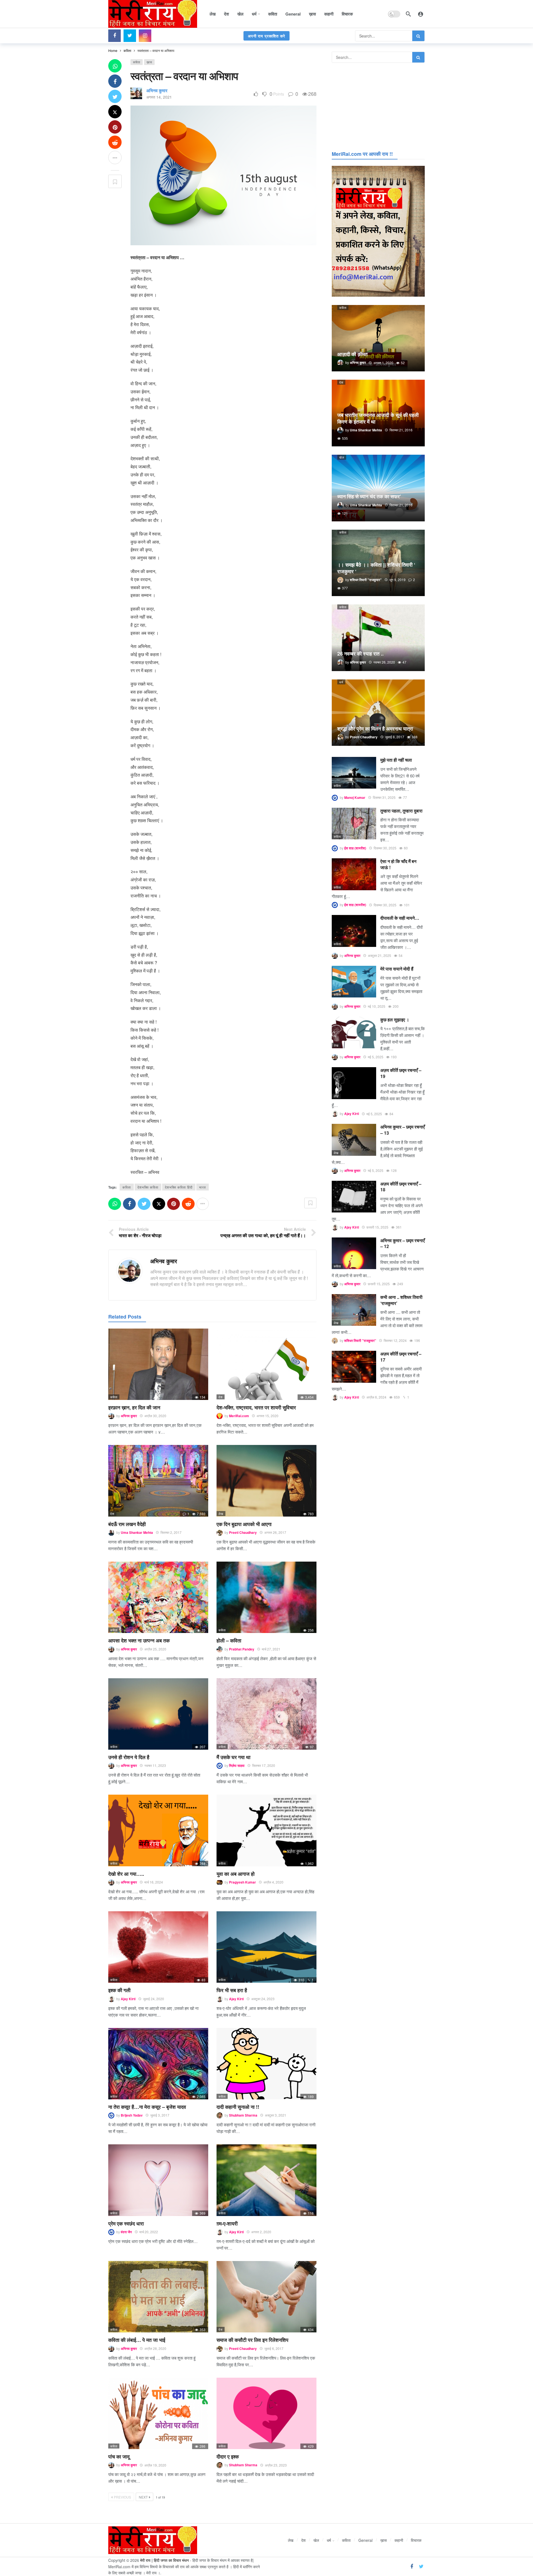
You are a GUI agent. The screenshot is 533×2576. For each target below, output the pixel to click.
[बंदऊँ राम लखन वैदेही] (158, 1481)
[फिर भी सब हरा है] (266, 1947)
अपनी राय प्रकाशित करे (266, 36)
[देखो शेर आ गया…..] (158, 1830)
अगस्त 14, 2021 (159, 97)
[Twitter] (130, 36)
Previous (122, 2497)
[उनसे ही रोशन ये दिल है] (158, 1714)
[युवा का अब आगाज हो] (266, 1830)
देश (221, 1397)
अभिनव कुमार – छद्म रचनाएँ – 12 (403, 1243)
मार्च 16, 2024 (154, 1882)
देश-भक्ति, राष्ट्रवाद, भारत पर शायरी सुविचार (256, 1407)
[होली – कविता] (266, 1597)
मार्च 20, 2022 (149, 2232)
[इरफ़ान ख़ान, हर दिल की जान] (158, 1364)
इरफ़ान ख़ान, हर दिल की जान (134, 1407)
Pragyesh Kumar (242, 1882)
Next (143, 2497)
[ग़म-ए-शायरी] (266, 2180)
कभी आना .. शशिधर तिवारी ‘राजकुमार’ (401, 1300)
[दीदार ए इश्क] (266, 2413)
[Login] (421, 14)
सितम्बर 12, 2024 (395, 1340)
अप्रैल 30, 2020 (155, 1416)
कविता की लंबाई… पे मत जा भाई (137, 2340)
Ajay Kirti (128, 1999)
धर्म (341, 682)
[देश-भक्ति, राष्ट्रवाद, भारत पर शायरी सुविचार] (266, 1364)
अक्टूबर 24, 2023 (263, 1999)
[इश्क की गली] (158, 1947)
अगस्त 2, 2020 (261, 2232)
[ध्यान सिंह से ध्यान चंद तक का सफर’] (378, 488)
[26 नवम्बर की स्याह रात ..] (378, 638)
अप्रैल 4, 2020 (273, 1882)
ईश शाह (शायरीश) (355, 848)
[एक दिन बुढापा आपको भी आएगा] (266, 1481)
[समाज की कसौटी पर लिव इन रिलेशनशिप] (266, 2297)
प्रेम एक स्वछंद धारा (126, 2224)
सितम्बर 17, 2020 (264, 1765)
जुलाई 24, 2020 (154, 1999)
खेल (342, 457)
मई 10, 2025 (377, 1006)
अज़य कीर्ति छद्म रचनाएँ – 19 (401, 1073)
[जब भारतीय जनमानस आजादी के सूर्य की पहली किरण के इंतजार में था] (378, 413)
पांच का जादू (119, 2457)
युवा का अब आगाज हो (236, 1874)
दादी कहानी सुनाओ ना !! (238, 2107)
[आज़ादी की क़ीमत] (378, 338)
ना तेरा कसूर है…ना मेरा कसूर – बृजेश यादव (147, 2107)
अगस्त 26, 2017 (275, 1532)
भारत (203, 1187)
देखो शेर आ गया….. (126, 1874)
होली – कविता (229, 1640)
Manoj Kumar (355, 797)
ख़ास (149, 62)
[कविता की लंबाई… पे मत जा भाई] (158, 2297)
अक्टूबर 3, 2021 (276, 2115)
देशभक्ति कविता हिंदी (179, 1187)
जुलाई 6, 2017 (274, 2348)
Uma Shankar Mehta (137, 1532)
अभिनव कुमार (157, 90)
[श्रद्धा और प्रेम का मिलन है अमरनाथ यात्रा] (378, 713)
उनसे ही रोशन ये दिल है (129, 1757)
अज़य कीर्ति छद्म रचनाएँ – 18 (401, 1187)
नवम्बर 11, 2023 (155, 1765)
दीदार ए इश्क (228, 2457)
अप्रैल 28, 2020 (155, 2348)
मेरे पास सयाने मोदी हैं (397, 969)
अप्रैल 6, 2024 (376, 1397)
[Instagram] (145, 36)
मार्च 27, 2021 (271, 1649)
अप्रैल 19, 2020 (155, 2465)
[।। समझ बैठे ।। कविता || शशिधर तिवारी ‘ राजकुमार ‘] (378, 563)
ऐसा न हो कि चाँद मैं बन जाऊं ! (398, 864)
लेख (221, 1514)
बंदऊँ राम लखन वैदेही (127, 1524)
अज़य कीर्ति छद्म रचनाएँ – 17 (401, 1357)
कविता (137, 62)
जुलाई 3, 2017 (160, 2115)
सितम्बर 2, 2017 (171, 1532)
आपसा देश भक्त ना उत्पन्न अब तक (139, 1640)
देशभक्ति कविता (148, 1187)
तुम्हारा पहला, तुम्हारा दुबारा (401, 811)
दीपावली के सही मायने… (400, 918)
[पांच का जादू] (158, 2413)
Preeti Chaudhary (243, 1532)
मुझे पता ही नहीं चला (396, 760)
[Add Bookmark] (115, 181)
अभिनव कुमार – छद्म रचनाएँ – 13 (403, 1130)
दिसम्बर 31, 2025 (384, 797)
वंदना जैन (126, 2232)
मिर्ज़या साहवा (237, 1765)
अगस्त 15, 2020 (267, 1416)
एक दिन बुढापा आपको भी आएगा (244, 1524)
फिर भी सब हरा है (232, 1990)
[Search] (408, 14)
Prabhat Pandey (242, 1649)
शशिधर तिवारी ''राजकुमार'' (360, 1340)
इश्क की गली (119, 1990)
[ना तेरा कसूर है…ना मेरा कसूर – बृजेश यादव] (158, 2064)
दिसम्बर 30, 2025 (385, 848)
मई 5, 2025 (376, 1057)
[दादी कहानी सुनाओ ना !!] (266, 2064)
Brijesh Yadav (132, 2115)
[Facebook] (115, 36)
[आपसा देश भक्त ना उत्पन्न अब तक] (158, 1597)
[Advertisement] (378, 106)
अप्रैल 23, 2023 (276, 2465)
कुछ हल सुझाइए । (395, 1020)
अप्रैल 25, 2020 (155, 1649)
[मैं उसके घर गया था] (266, 1714)
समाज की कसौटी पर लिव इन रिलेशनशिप (252, 2340)
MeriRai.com (239, 1416)
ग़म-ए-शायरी (227, 2224)
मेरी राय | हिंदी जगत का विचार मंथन (164, 2560)
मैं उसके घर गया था (233, 1757)
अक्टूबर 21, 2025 (379, 955)
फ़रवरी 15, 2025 (377, 1227)
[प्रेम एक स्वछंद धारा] (158, 2180)
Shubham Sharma (243, 2115)
